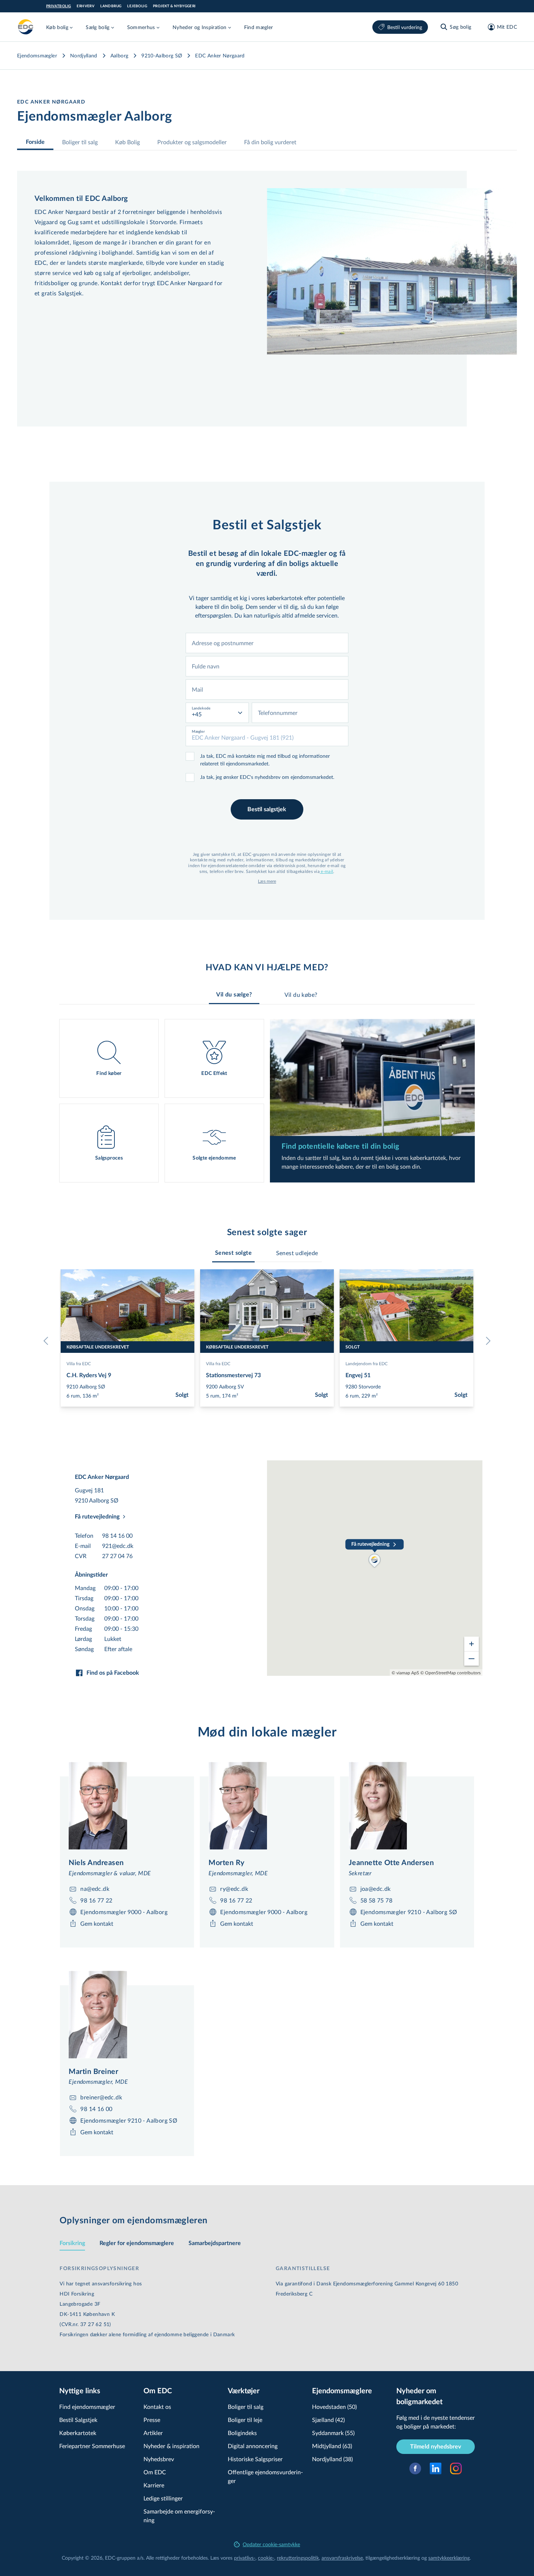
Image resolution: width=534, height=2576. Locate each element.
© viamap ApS (405, 1673)
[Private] (26, 27)
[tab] (233, 1253)
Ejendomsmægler (37, 55)
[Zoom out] (472, 1658)
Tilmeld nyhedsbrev (436, 2447)
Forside (35, 142)
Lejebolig (137, 6)
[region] (375, 1568)
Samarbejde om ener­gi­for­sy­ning (179, 2516)
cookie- (266, 2558)
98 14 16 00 (117, 1535)
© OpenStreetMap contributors (450, 1673)
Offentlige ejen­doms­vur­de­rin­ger (265, 2476)
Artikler (153, 2433)
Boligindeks (242, 2433)
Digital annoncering (253, 2446)
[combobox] (267, 643)
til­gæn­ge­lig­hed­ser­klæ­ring (393, 2558)
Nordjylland (84, 55)
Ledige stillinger (163, 2498)
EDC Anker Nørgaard (220, 55)
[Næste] (486, 1341)
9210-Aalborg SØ (162, 55)
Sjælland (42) (328, 2420)
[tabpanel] (267, 1101)
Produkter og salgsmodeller (192, 142)
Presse (152, 2420)
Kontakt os (157, 2407)
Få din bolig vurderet (270, 142)
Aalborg (119, 55)
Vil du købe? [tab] (301, 994)
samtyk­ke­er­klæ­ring (449, 2558)
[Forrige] (48, 1341)
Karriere (154, 2485)
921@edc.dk (118, 1546)
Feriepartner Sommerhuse (92, 2446)
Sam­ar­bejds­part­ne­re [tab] (215, 2243)
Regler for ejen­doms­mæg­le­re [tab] (137, 2243)
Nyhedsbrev (159, 2459)
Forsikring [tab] (72, 2243)
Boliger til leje (245, 2420)
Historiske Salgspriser (255, 2459)
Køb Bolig (128, 142)
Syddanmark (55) (333, 2433)
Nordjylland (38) (332, 2459)
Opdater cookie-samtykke (271, 2544)
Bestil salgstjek (267, 809)
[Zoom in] (472, 1644)
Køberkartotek (78, 2433)
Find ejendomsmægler (87, 2407)
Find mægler (259, 27)
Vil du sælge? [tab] (234, 995)
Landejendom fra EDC (367, 1363)
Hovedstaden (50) (334, 2407)
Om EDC (155, 2472)
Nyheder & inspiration (171, 2446)
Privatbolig (58, 6)
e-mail (326, 871)
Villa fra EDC (79, 1363)
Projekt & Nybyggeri (174, 6)
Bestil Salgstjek (78, 2420)
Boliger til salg (80, 142)
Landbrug (111, 6)
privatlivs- (245, 2558)
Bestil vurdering (405, 27)
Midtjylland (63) (332, 2446)
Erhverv (86, 6)
